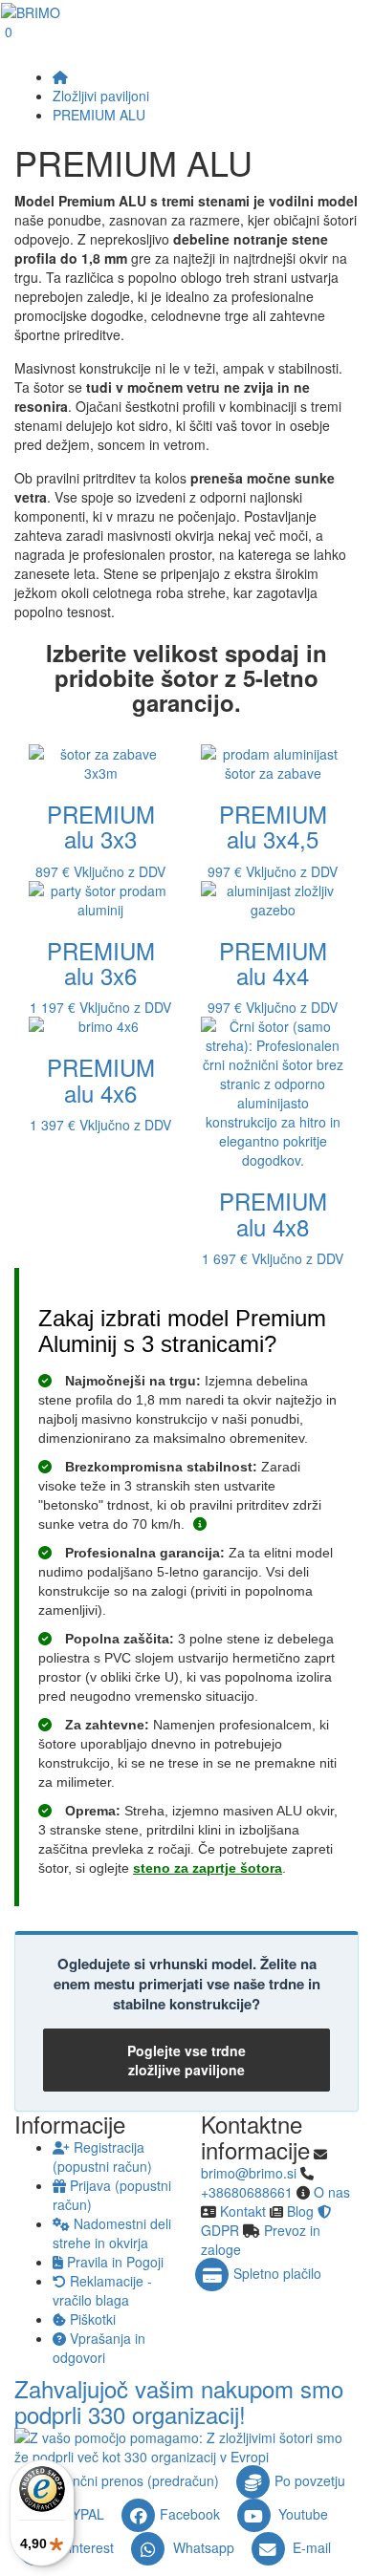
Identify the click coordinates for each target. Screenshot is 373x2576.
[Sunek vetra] (200, 1524)
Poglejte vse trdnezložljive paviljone (186, 2060)
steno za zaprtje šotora (208, 1868)
